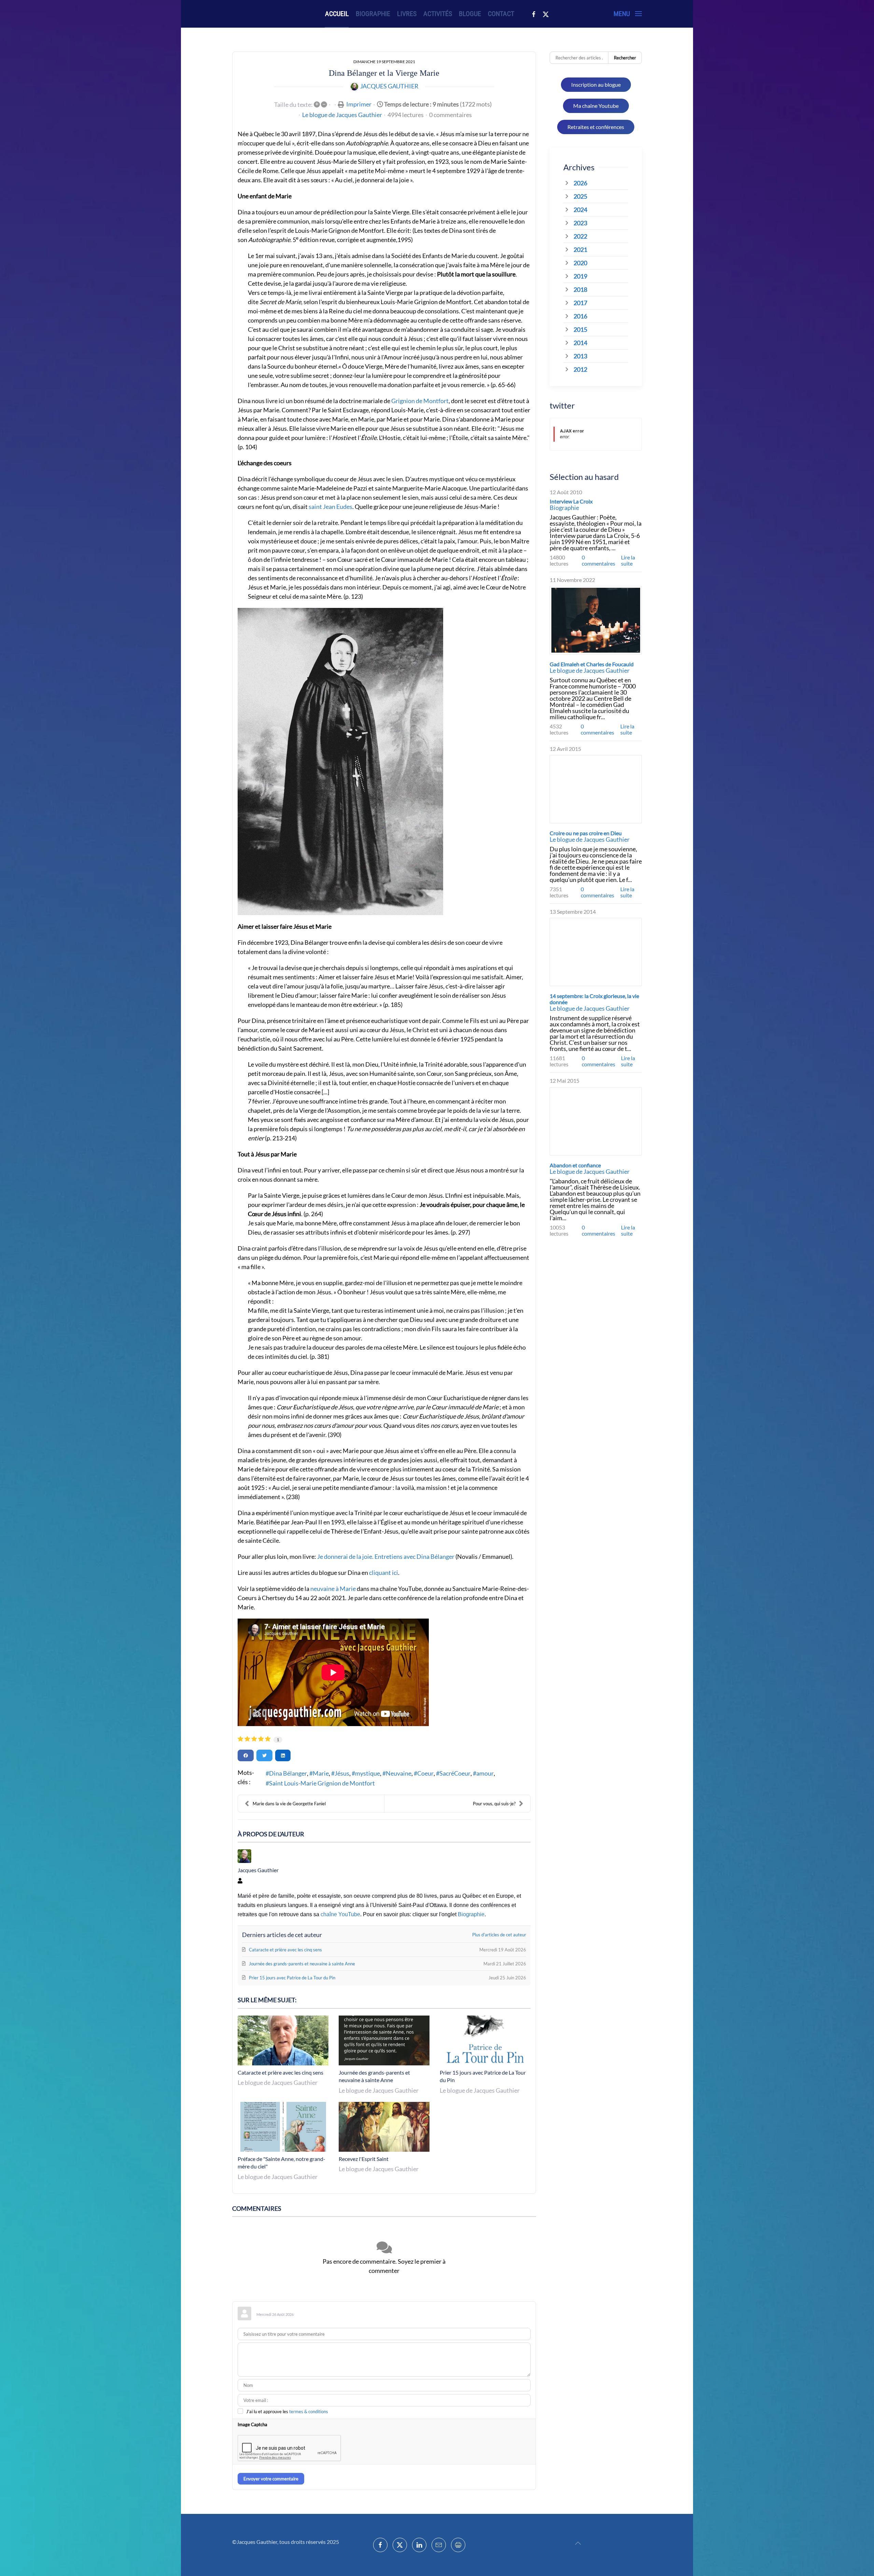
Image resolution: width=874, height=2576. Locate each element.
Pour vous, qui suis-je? (494, 1804)
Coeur (425, 1773)
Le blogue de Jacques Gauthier (342, 115)
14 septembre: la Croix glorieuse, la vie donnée (594, 999)
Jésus (342, 1773)
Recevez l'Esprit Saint (364, 2159)
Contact (501, 14)
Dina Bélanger (288, 1773)
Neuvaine (399, 1773)
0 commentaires (450, 115)
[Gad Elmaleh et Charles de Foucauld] (596, 620)
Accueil (337, 14)
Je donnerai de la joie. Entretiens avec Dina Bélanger (386, 1556)
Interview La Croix (571, 501)
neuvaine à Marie (333, 1589)
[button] (628, 14)
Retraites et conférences (596, 127)
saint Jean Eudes (330, 507)
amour (485, 1773)
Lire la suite (628, 560)
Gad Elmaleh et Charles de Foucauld (592, 664)
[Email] (439, 2545)
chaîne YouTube (340, 1914)
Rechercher (625, 58)
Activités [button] (438, 14)
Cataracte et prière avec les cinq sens (280, 2072)
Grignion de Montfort (420, 401)
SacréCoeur (455, 1773)
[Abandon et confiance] (596, 1121)
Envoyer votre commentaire (271, 2479)
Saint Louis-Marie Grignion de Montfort (322, 1783)
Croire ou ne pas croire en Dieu (586, 833)
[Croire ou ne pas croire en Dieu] (596, 789)
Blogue (470, 14)
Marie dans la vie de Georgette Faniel (289, 1804)
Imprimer (359, 104)
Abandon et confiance (575, 1165)
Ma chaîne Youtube (596, 106)
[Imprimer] (458, 2545)
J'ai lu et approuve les (287, 2411)
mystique (368, 1773)
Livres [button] (407, 14)
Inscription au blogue (596, 84)
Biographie (373, 14)
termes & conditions (309, 2411)
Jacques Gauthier (389, 86)
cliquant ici (384, 1572)
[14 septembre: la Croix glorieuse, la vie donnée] (596, 952)
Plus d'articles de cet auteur (499, 1935)
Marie (321, 1773)
